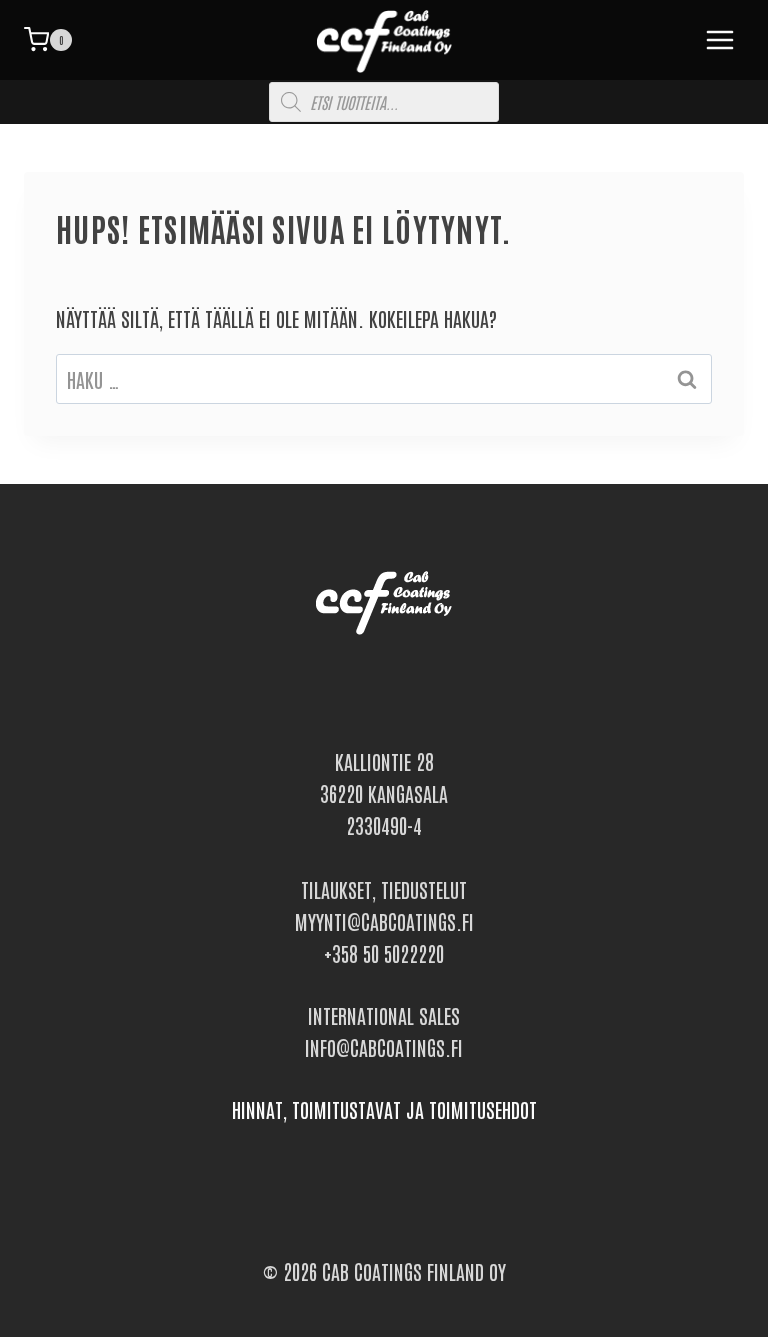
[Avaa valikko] (716, 39)
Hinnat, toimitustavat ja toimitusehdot (384, 1109)
